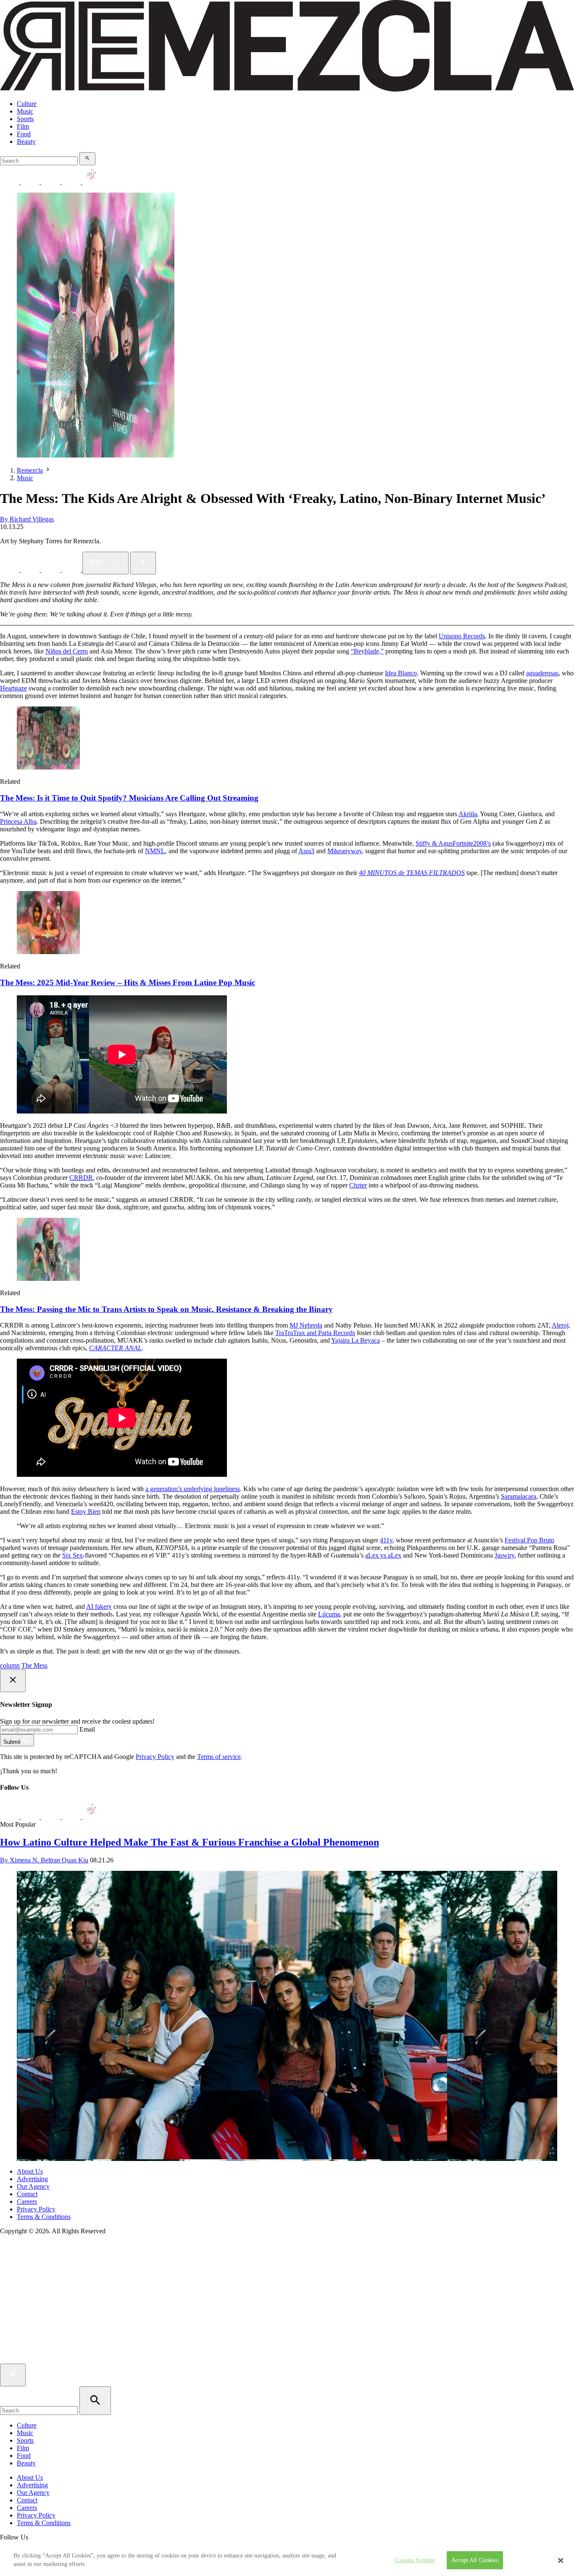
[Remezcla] (287, 89)
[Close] (561, 2560)
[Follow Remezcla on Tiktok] (92, 1817)
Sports (25, 119)
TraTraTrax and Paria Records (315, 1333)
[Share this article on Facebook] (31, 570)
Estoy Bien (86, 1511)
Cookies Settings (415, 2560)
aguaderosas (542, 673)
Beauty (26, 141)
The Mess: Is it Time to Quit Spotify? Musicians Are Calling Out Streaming (129, 798)
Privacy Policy (155, 1757)
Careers (27, 2202)
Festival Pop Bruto (529, 1540)
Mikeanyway (345, 851)
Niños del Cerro (67, 651)
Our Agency (33, 2186)
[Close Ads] (13, 1681)
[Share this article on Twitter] (51, 570)
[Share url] (143, 563)
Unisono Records (462, 636)
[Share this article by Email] (72, 570)
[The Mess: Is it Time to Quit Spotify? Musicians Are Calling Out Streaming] (48, 767)
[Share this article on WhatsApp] (10, 570)
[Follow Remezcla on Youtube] (72, 1817)
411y (386, 1540)
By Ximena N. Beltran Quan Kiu (44, 1860)
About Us (30, 2171)
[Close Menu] (13, 2375)
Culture (27, 104)
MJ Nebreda (306, 1325)
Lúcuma (329, 1614)
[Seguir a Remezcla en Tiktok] (92, 182)
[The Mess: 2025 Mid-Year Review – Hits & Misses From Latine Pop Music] (48, 952)
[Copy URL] (105, 563)
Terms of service (219, 1757)
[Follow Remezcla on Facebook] (10, 182)
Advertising (32, 2179)
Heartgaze (13, 688)
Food (24, 134)
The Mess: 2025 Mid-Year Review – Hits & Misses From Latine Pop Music (128, 983)
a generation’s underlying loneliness (193, 1489)
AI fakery (99, 1607)
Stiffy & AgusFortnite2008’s (453, 843)
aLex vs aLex (383, 1555)
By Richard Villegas (27, 519)
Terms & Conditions (44, 2217)
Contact (27, 2194)
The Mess (34, 1665)
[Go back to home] (287, 2360)
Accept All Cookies (475, 2560)
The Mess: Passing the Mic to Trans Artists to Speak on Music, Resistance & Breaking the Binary (166, 1309)
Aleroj (560, 1325)
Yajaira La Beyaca (355, 1340)
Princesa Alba (18, 821)
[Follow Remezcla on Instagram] (51, 182)
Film (23, 126)
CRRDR (81, 1178)
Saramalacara (519, 1496)
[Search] (87, 159)
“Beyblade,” (367, 651)
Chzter (358, 1185)
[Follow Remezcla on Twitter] (31, 1817)
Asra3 (306, 851)
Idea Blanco (401, 673)
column (10, 1665)
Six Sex (72, 1555)
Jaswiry (504, 1555)
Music (25, 111)
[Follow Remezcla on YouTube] (72, 182)
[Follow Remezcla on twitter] (31, 182)
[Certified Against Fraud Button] (30, 2266)
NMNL (155, 851)
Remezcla (30, 470)
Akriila (468, 814)
